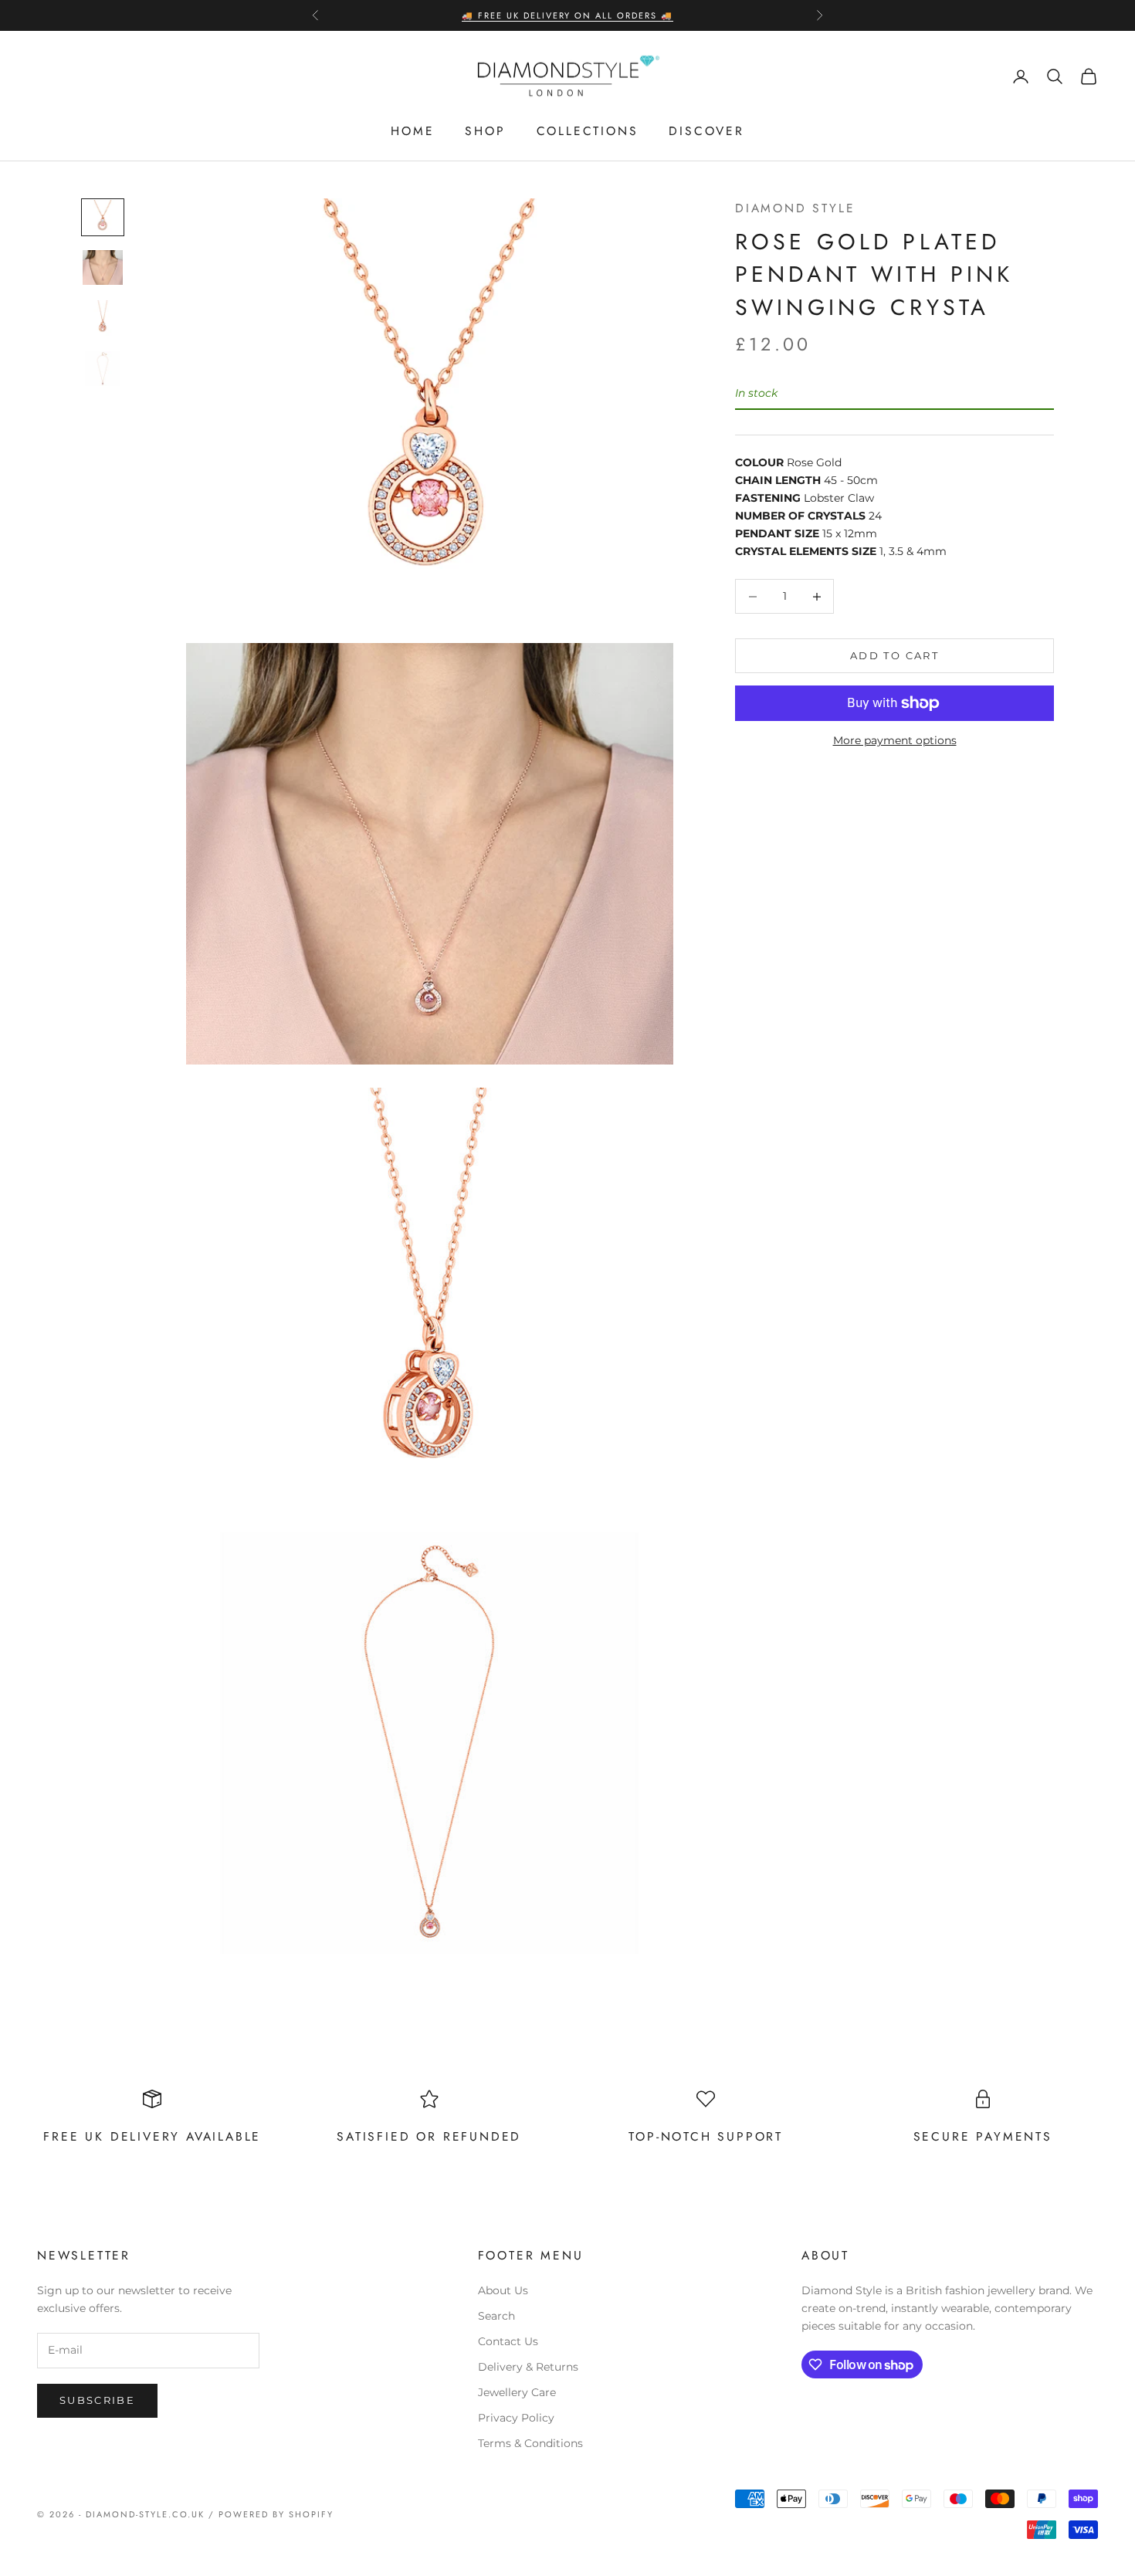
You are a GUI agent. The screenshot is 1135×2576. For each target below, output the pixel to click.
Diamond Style (795, 208)
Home (412, 131)
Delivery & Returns (528, 2367)
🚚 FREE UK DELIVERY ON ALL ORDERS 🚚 (567, 15)
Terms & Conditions (530, 2443)
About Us (503, 2290)
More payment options (895, 740)
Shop (485, 131)
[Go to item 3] (103, 318)
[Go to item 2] (103, 267)
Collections (588, 131)
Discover (706, 131)
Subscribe (97, 2400)
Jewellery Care (517, 2392)
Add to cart (894, 655)
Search (496, 2316)
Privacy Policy (516, 2418)
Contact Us (508, 2341)
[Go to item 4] (103, 369)
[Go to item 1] (103, 217)
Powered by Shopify (276, 2514)
